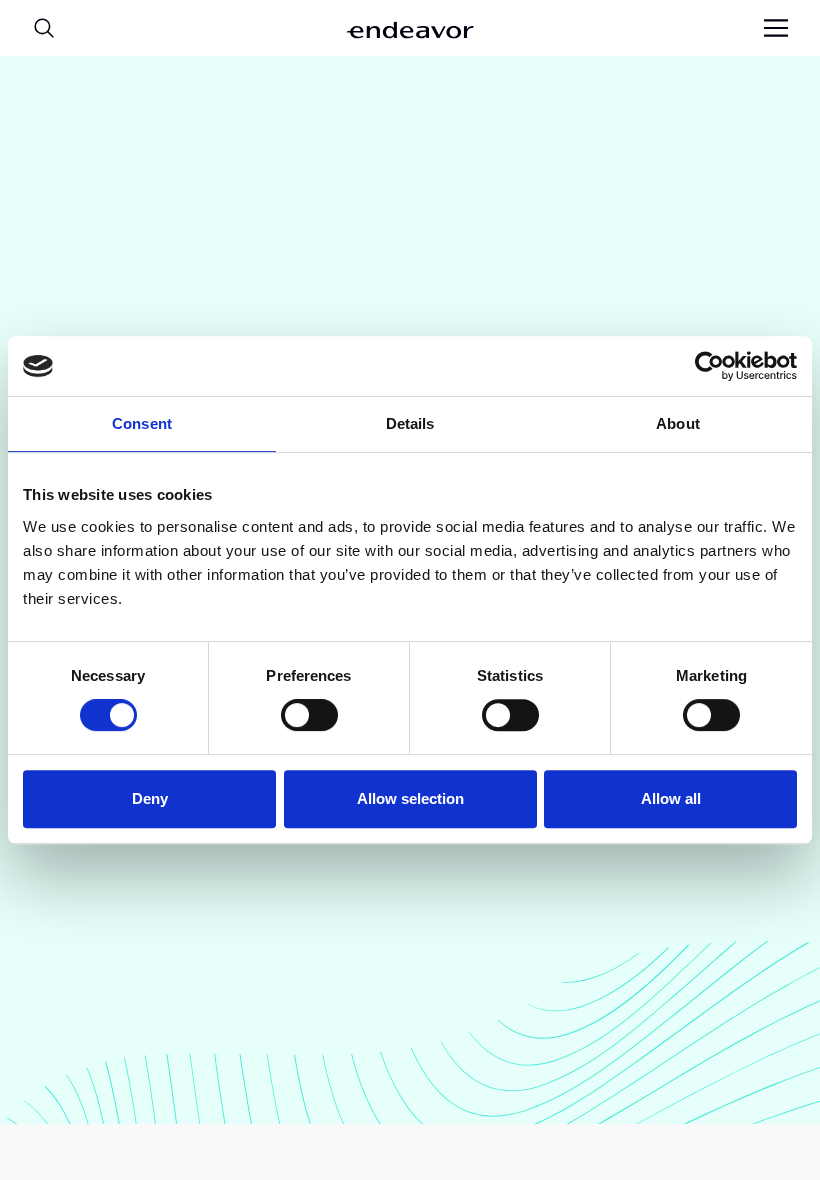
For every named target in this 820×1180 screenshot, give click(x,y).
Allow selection (410, 798)
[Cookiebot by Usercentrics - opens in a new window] (709, 366)
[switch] (309, 715)
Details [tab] (410, 423)
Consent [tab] (142, 423)
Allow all (671, 798)
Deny (150, 798)
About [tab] (678, 423)
